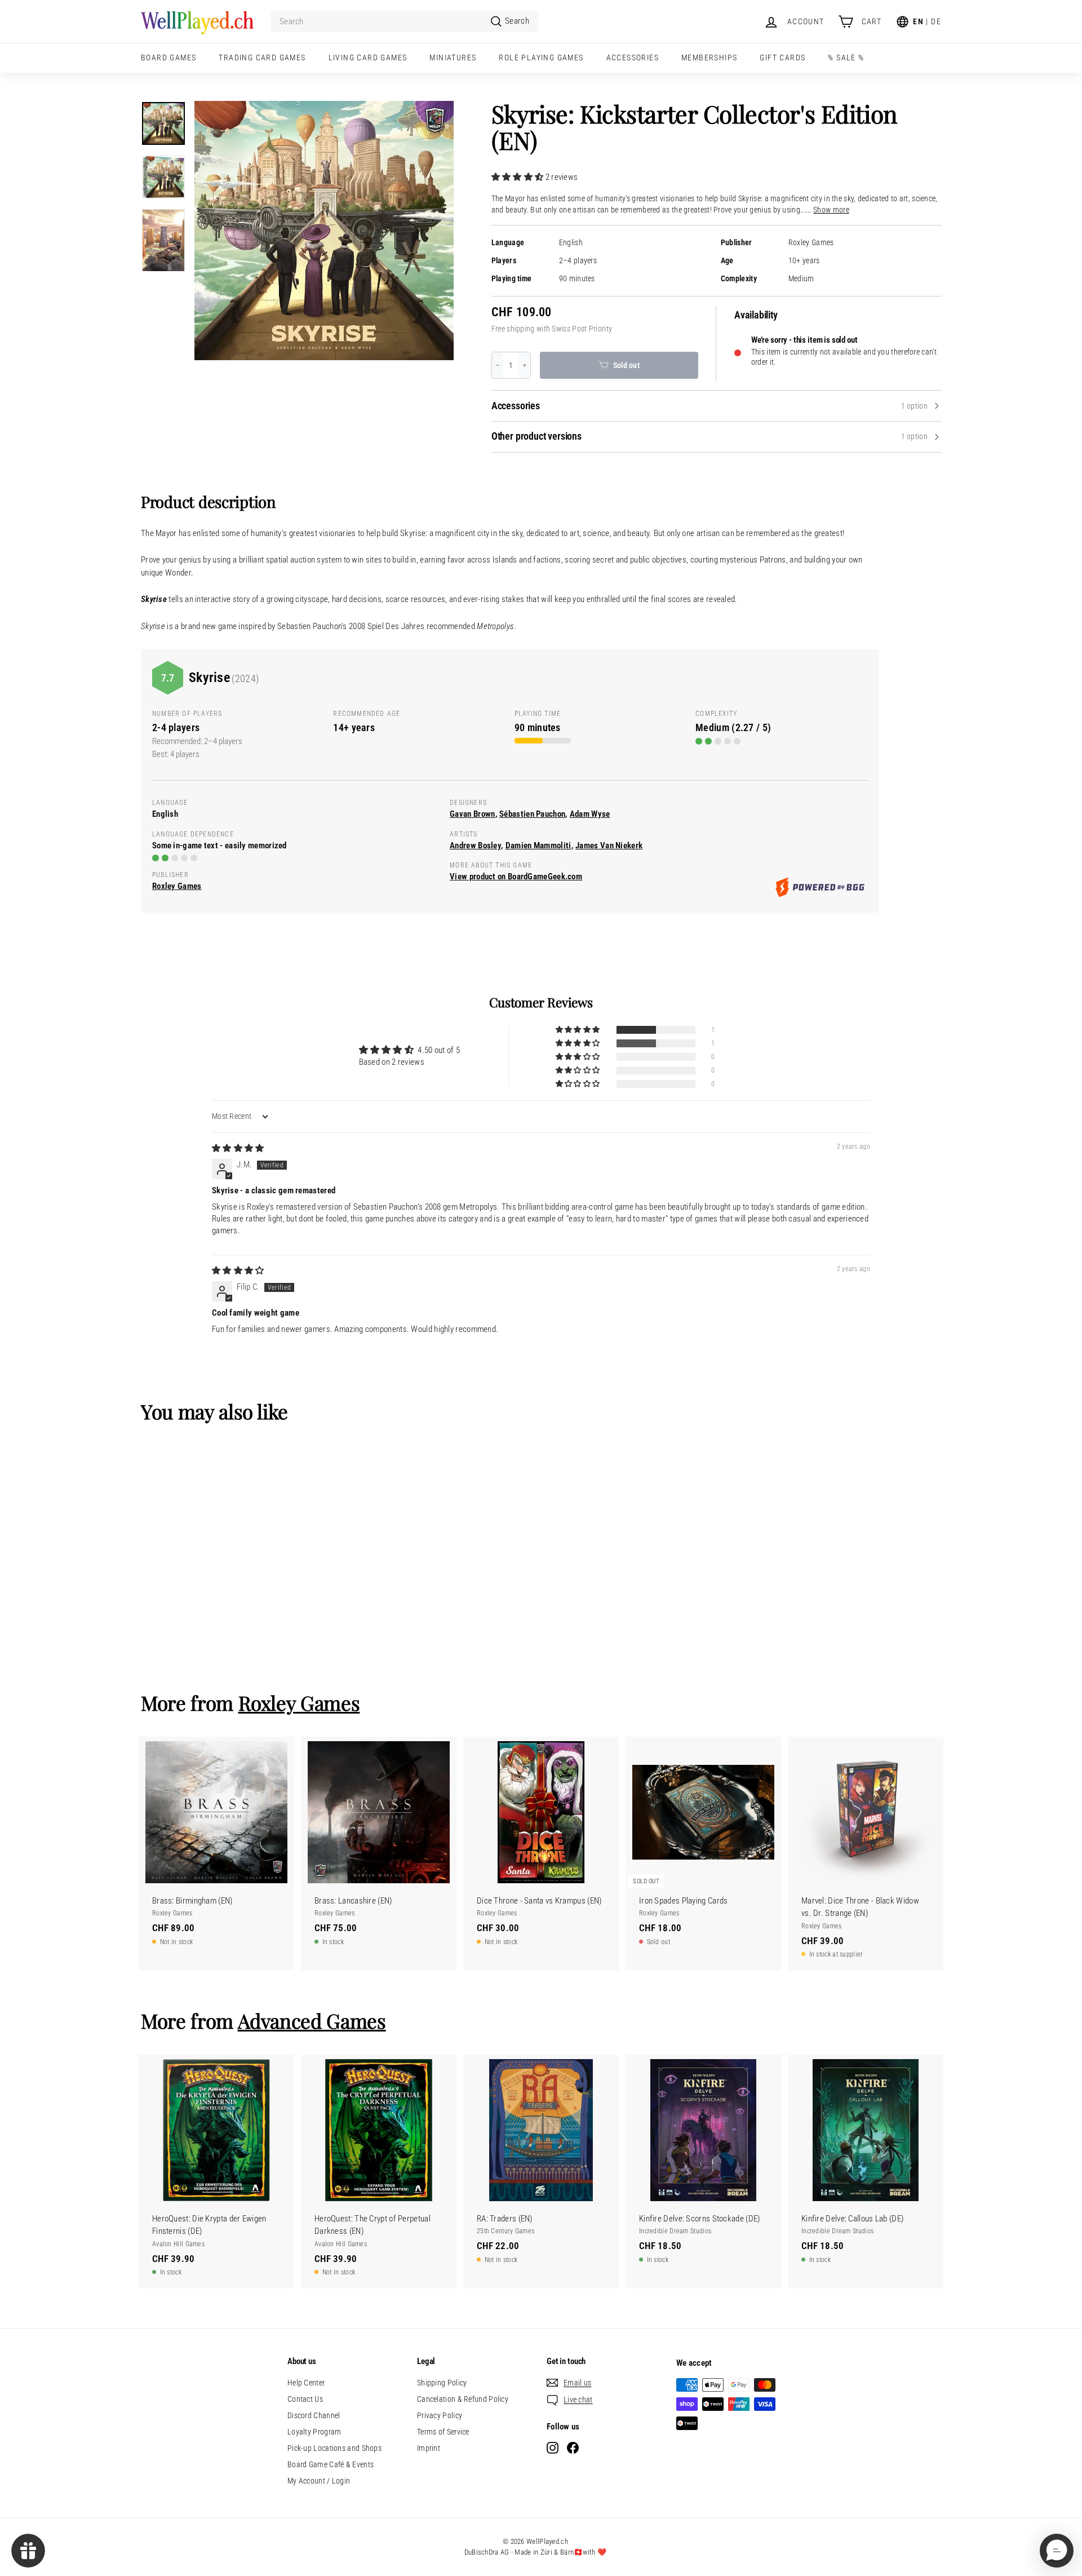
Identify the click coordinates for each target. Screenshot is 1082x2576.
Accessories (633, 57)
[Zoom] (324, 231)
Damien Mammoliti (538, 846)
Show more (831, 210)
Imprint (429, 2448)
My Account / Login (319, 2481)
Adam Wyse (590, 814)
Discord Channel (314, 2415)
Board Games (168, 57)
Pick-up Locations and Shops (334, 2448)
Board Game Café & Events (331, 2464)
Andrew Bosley (475, 846)
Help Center (306, 2383)
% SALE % (846, 57)
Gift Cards (782, 57)
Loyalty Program (314, 2432)
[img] (238, 1148)
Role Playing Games (541, 57)
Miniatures (453, 57)
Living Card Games (368, 57)
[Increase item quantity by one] (525, 365)
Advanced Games (312, 2020)
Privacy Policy (440, 2415)
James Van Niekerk (609, 846)
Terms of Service (443, 2432)
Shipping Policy (442, 2383)
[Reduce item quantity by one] (498, 365)
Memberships (709, 57)
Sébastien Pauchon (532, 814)
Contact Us (305, 2399)
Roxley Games (811, 243)
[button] (518, 177)
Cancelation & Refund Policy (463, 2399)
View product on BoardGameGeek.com (516, 877)
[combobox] (404, 22)
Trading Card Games (262, 57)
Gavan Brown (472, 814)
